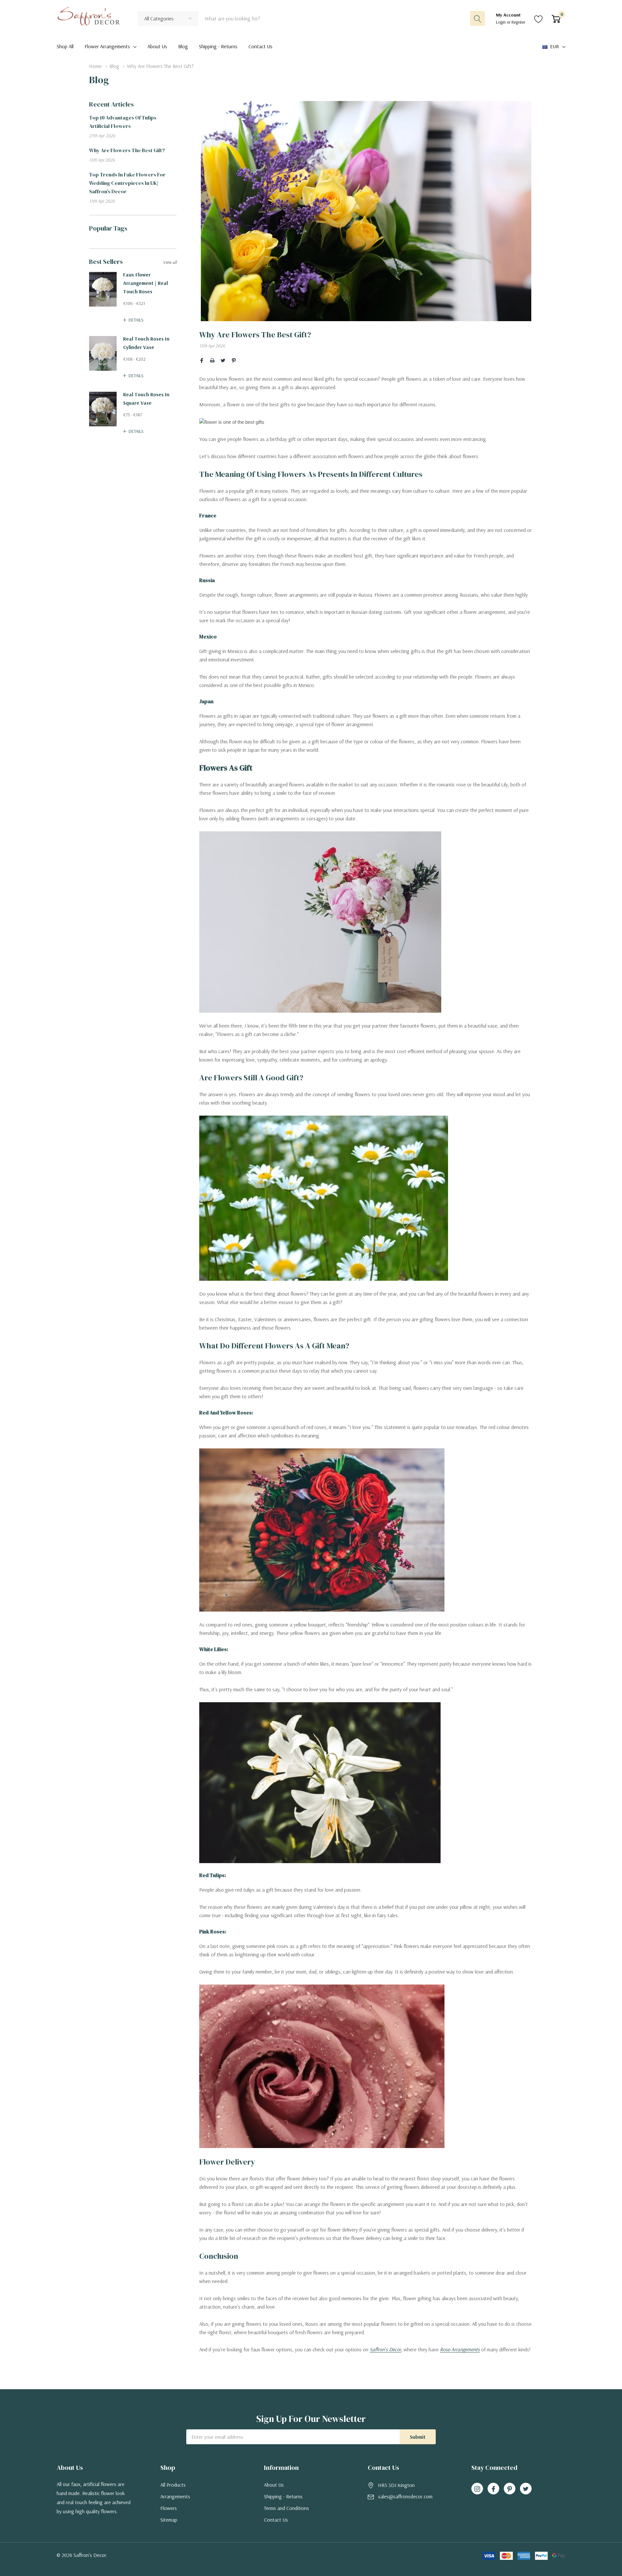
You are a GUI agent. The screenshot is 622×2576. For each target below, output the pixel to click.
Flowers (169, 2508)
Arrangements (175, 2496)
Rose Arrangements (460, 2349)
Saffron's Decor (385, 2349)
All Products (173, 2485)
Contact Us (276, 2520)
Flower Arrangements (107, 46)
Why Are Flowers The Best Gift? (127, 150)
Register (518, 22)
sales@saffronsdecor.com (405, 2496)
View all (170, 262)
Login (501, 22)
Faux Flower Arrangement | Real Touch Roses (145, 283)
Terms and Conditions (287, 2508)
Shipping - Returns (283, 2496)
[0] (556, 18)
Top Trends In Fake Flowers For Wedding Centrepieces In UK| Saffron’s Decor (127, 183)
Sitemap (169, 2520)
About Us (274, 2485)
